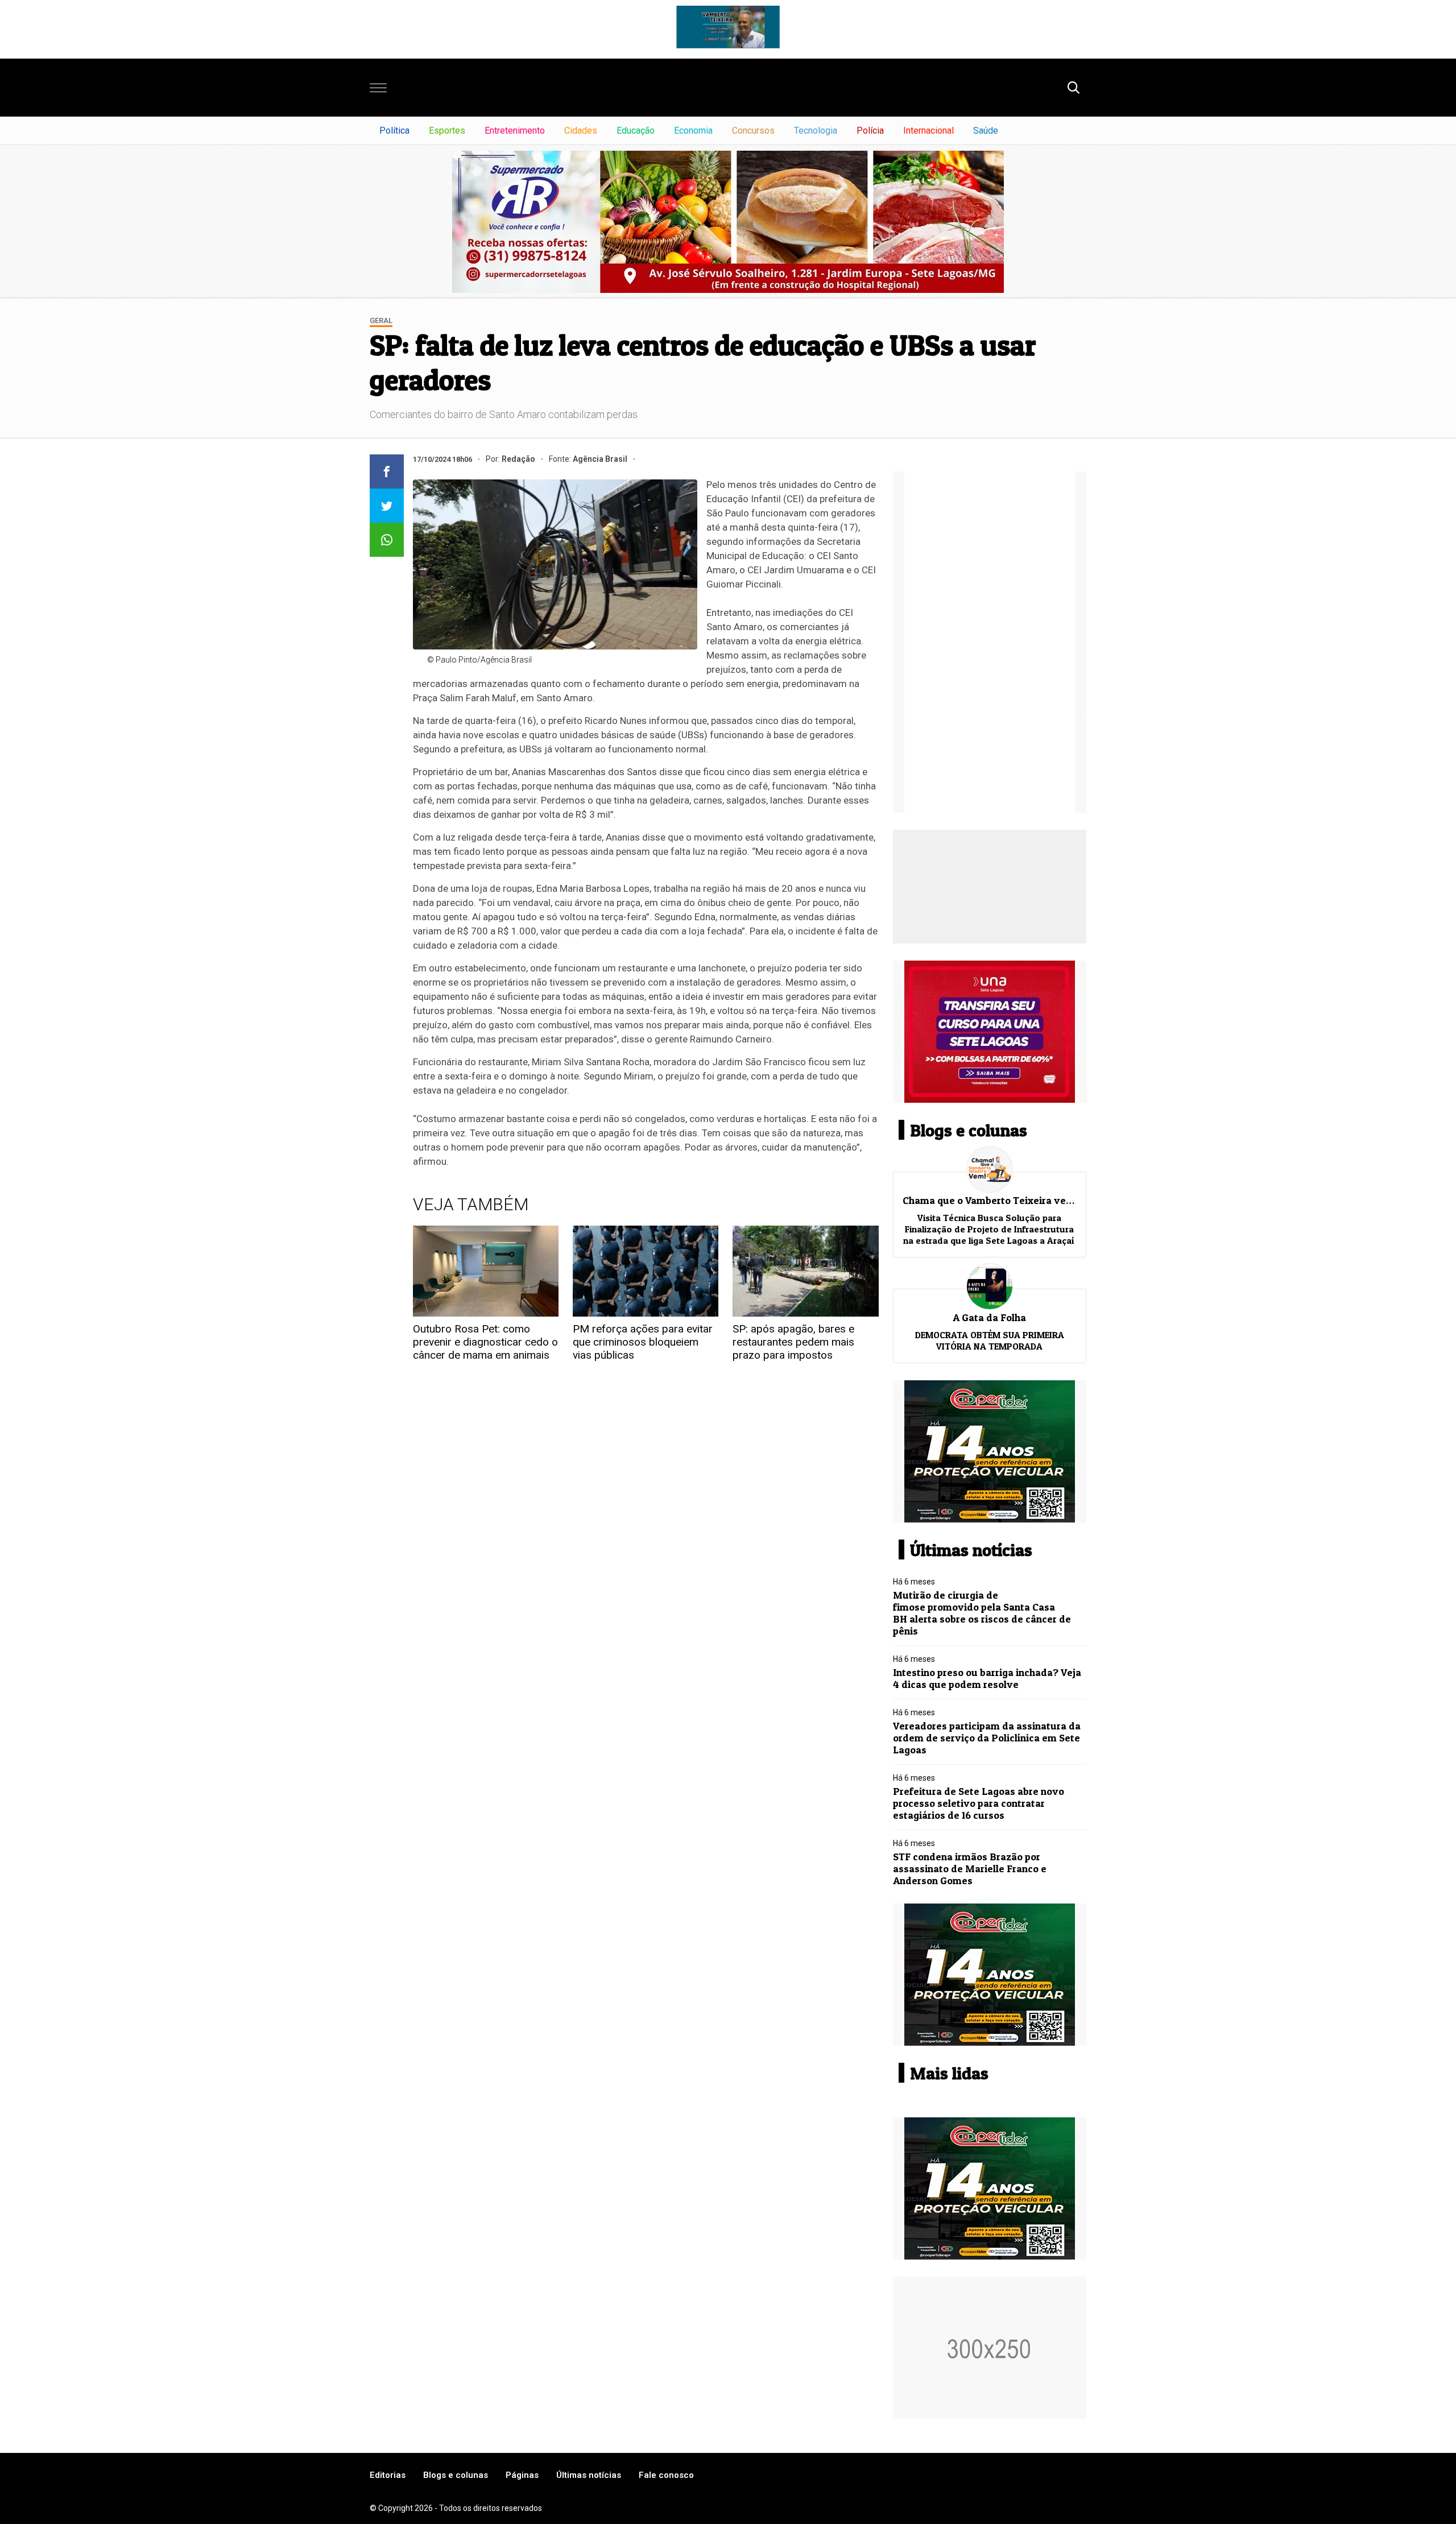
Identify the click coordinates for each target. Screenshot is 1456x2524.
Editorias (388, 2475)
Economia (693, 131)
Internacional (928, 131)
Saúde (986, 131)
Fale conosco (666, 2475)
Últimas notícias (589, 2475)
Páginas (522, 2475)
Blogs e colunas (456, 2475)
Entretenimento (515, 131)
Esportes (447, 131)
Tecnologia (816, 131)
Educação (636, 131)
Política (394, 131)
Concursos (753, 131)
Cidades (581, 131)
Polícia (870, 131)
